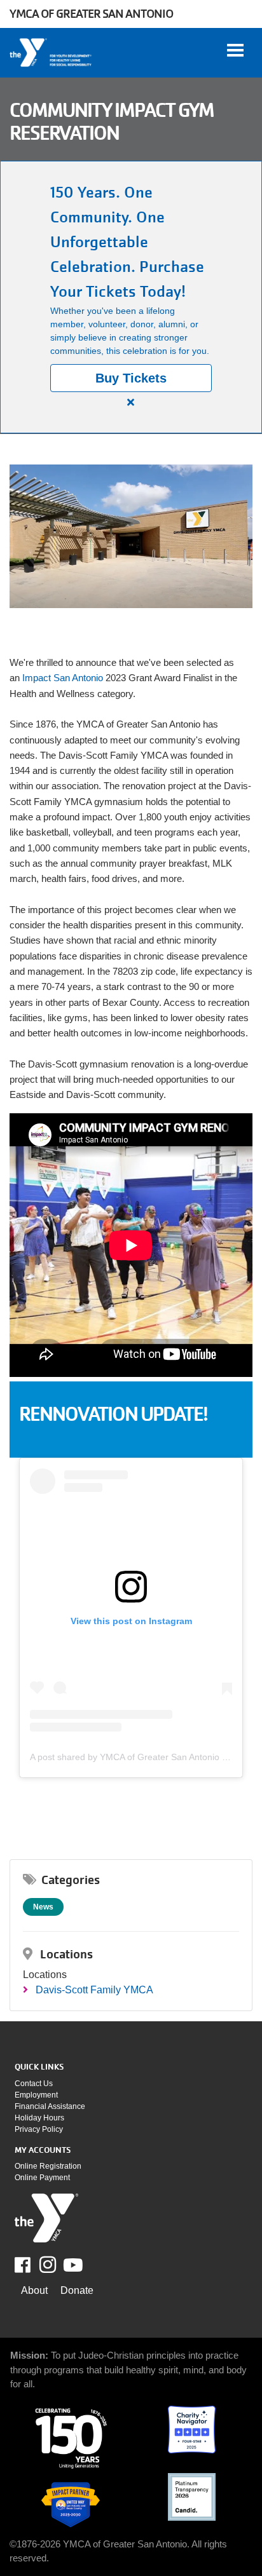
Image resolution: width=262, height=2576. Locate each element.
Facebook (31, 2265)
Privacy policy (39, 2129)
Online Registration (48, 2166)
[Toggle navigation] (235, 50)
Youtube (72, 2265)
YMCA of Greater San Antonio (91, 14)
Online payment (42, 2178)
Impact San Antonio (63, 678)
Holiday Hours (39, 2118)
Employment (36, 2095)
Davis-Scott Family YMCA (94, 1990)
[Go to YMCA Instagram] (48, 2265)
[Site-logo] (46, 2218)
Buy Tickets (131, 378)
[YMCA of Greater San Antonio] (51, 53)
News (43, 1907)
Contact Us (34, 2084)
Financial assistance (50, 2106)
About (34, 2290)
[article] (131, 297)
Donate (77, 2290)
